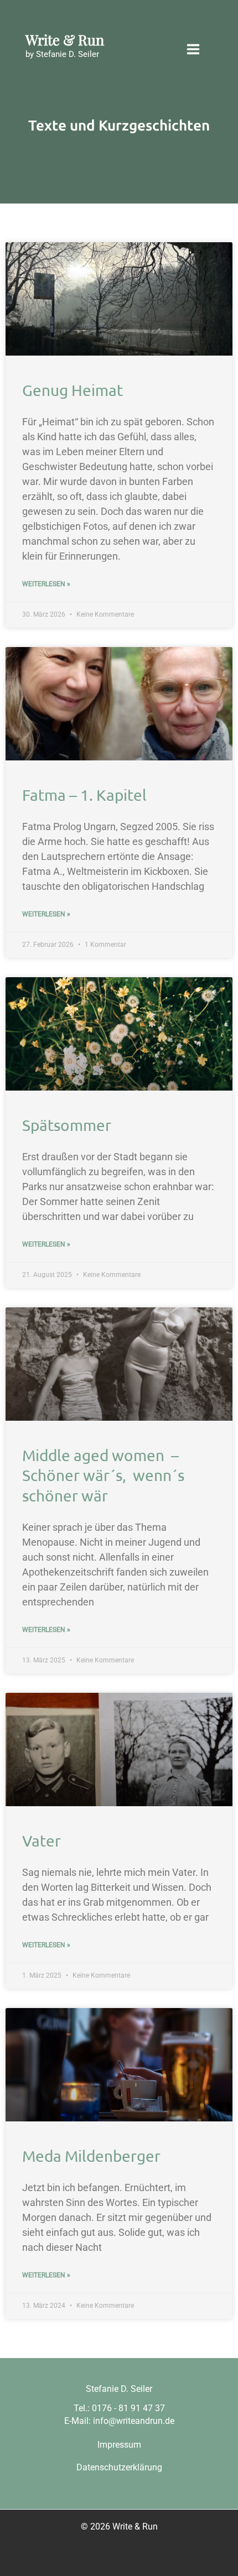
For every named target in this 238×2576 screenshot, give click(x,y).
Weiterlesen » (46, 584)
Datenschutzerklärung (119, 2467)
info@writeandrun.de (134, 2421)
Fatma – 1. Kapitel (84, 795)
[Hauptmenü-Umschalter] (193, 49)
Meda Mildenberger (91, 2156)
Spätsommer (67, 1125)
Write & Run (65, 39)
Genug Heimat (73, 390)
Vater (42, 1841)
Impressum (119, 2445)
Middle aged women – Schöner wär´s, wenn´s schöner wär (103, 1475)
